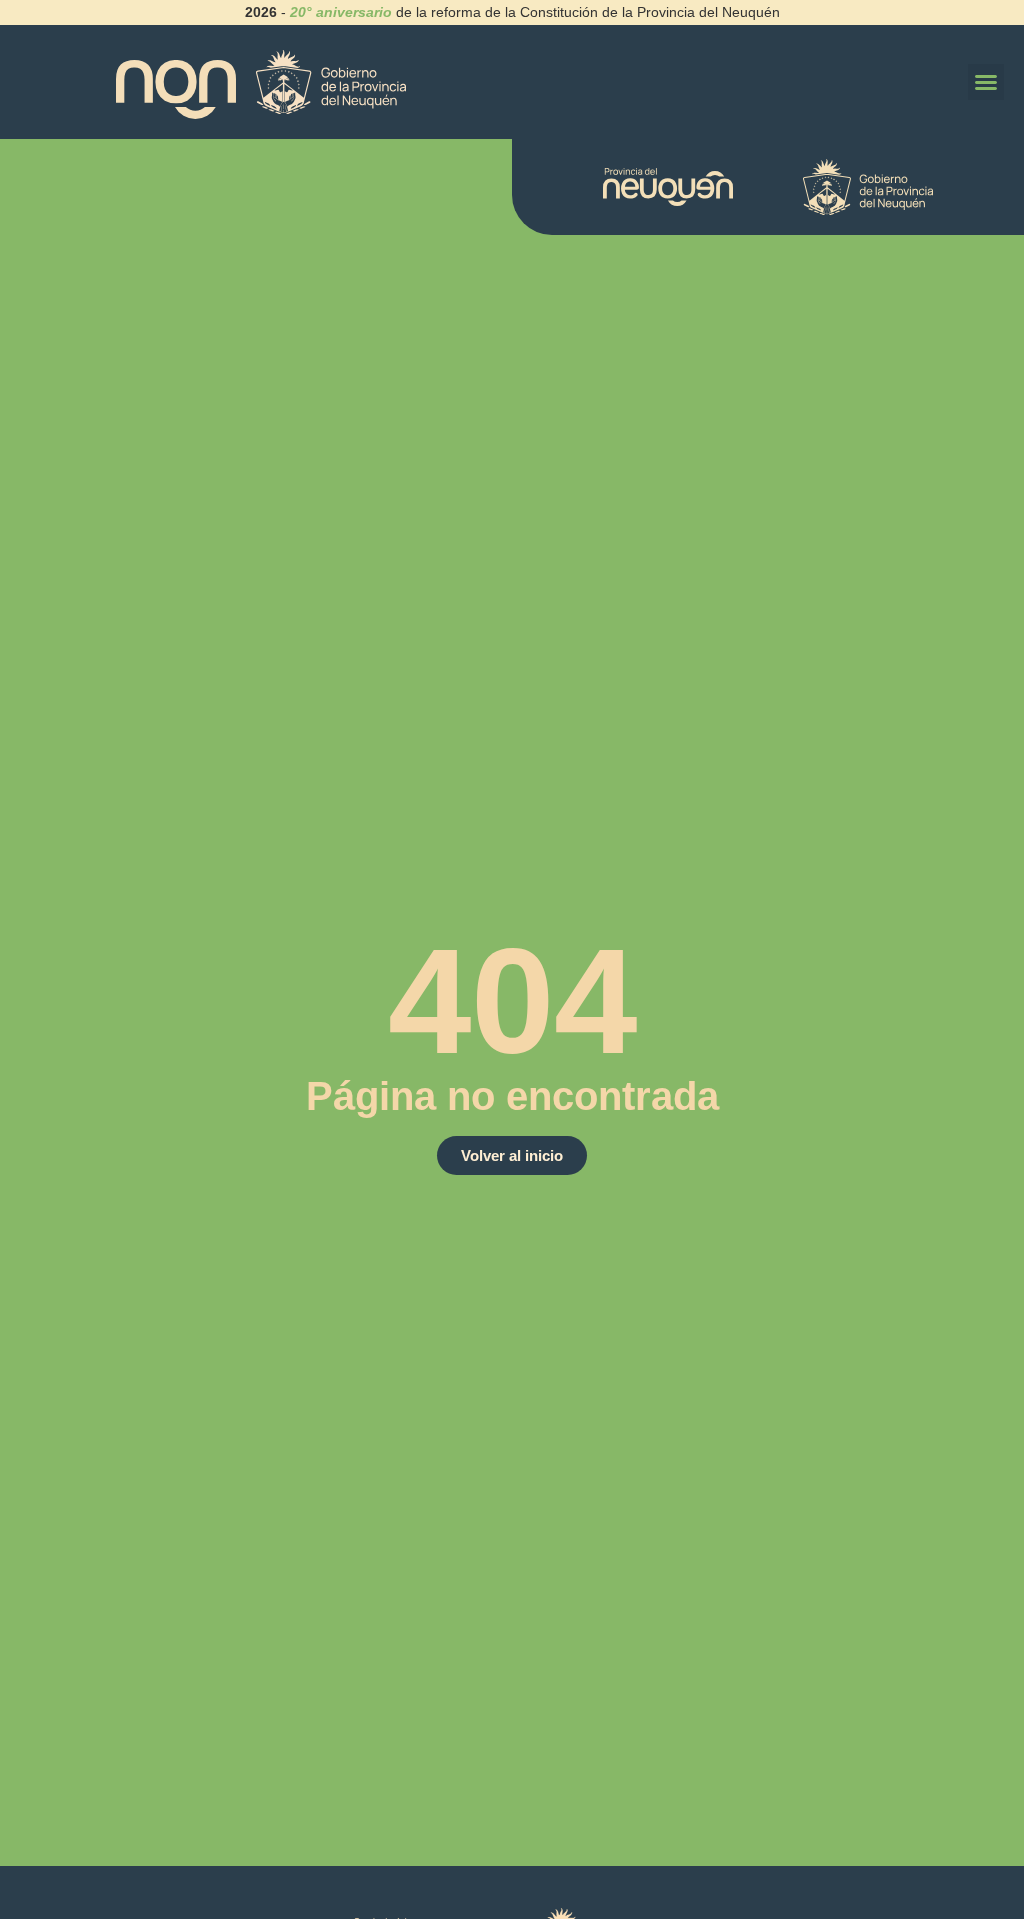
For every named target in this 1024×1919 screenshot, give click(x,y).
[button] (986, 82)
